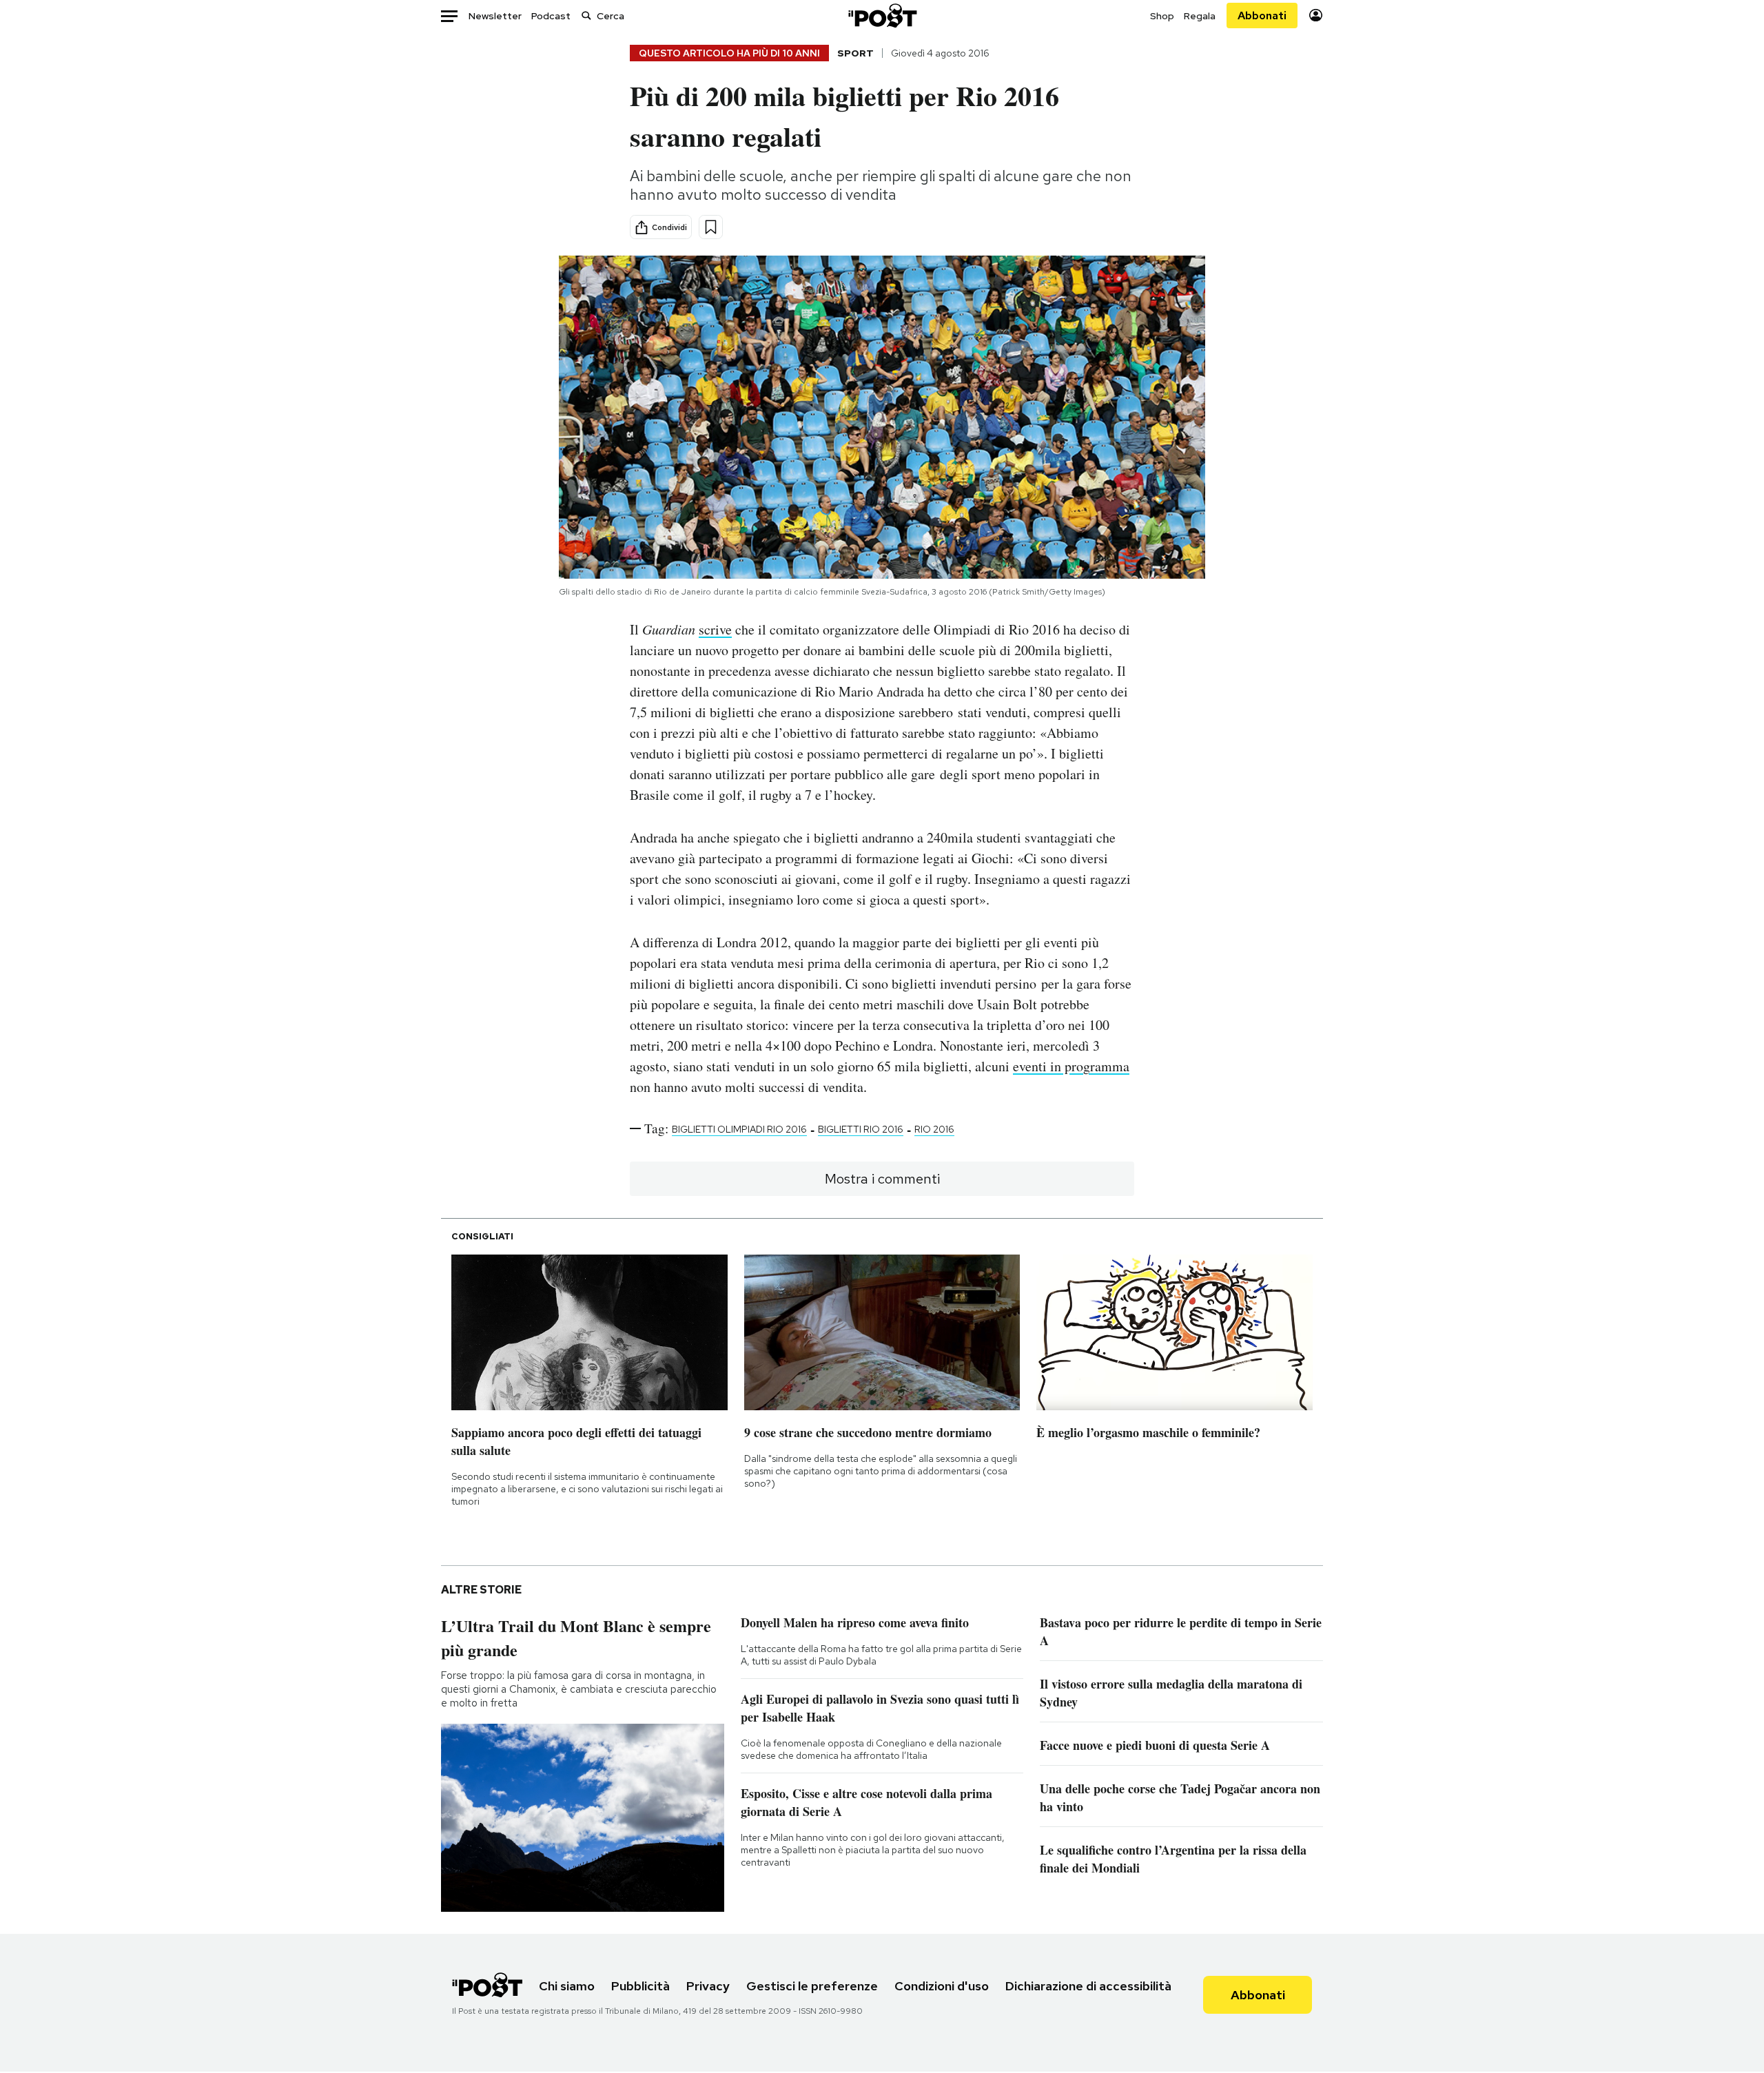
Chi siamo (567, 1986)
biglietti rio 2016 (861, 1129)
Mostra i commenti (882, 1179)
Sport (855, 53)
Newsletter (495, 16)
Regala (1200, 16)
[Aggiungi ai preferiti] (711, 227)
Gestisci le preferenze (812, 1986)
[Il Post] (882, 16)
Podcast (551, 16)
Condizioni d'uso (942, 1986)
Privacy (708, 1986)
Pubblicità (640, 1986)
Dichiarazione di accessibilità (1088, 1986)
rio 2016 (934, 1129)
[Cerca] (586, 16)
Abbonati (1262, 16)
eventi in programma (1071, 1066)
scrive (715, 629)
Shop (1162, 16)
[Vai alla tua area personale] (1316, 16)
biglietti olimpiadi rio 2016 (739, 1129)
